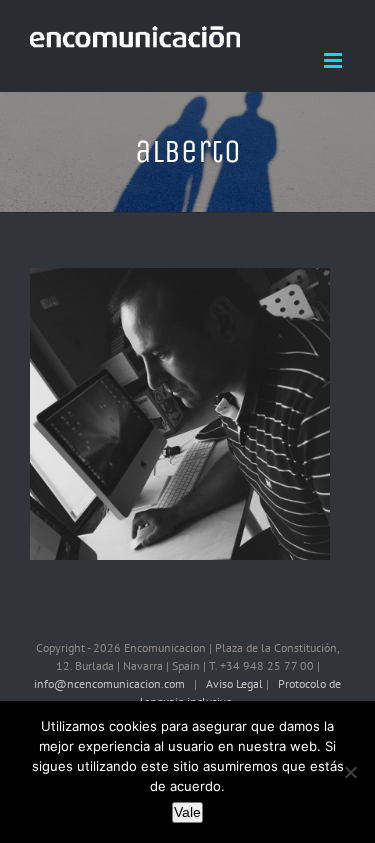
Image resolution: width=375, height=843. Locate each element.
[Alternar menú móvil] (334, 60)
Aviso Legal (236, 683)
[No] (350, 772)
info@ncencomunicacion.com (109, 683)
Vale (187, 812)
